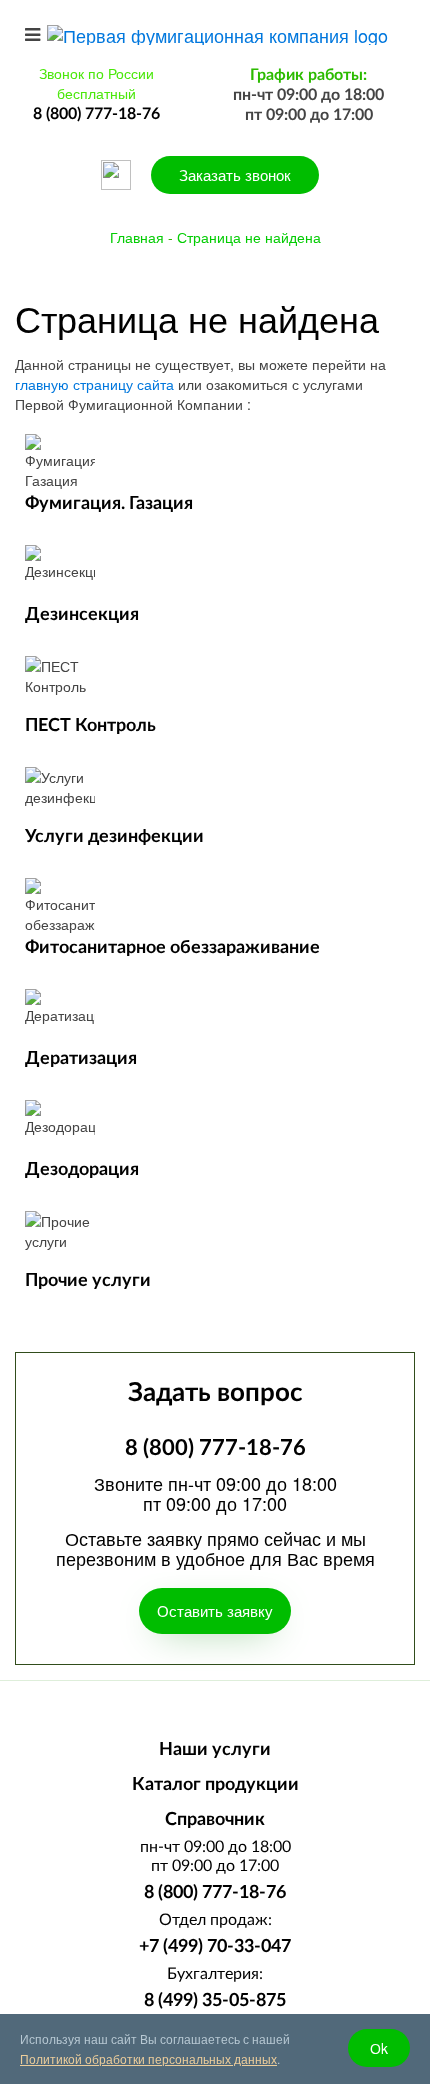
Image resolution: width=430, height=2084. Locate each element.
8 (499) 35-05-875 (215, 2001)
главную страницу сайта (94, 384)
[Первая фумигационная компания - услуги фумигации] (217, 32)
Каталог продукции (215, 1785)
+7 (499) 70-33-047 (215, 1947)
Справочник (215, 1820)
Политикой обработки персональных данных (148, 2058)
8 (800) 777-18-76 (215, 1893)
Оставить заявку (215, 1610)
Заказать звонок (235, 174)
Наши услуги (215, 1750)
